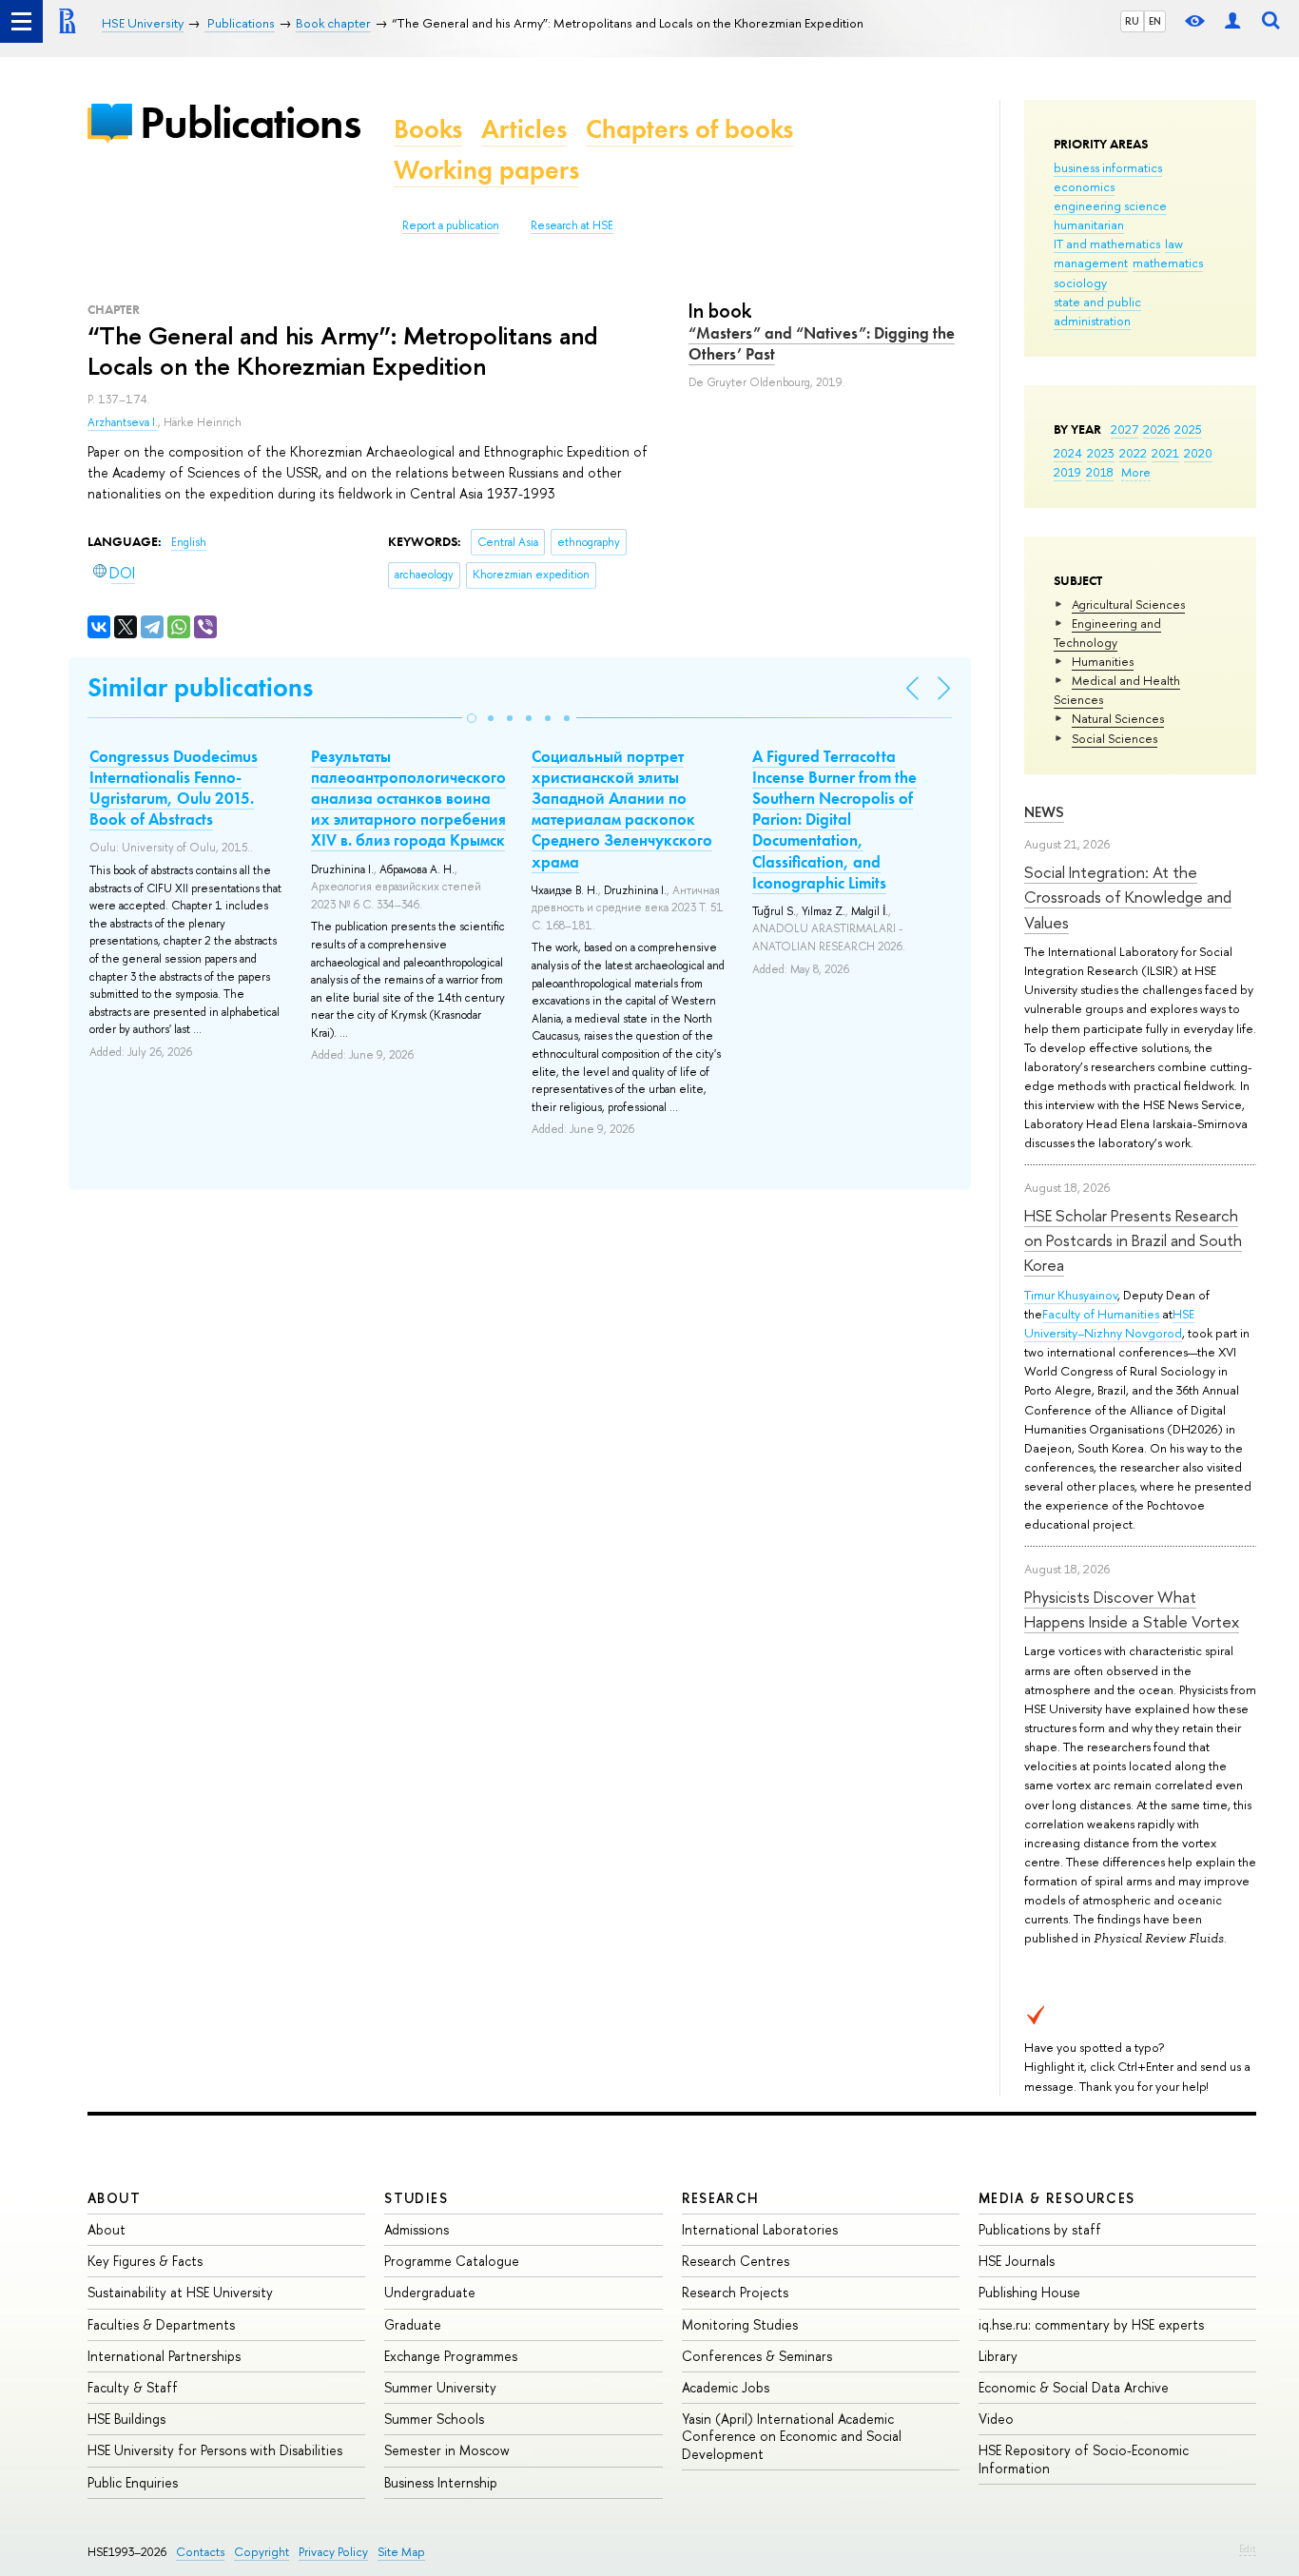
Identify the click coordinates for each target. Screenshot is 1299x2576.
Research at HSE (572, 225)
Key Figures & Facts (145, 2261)
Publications (250, 122)
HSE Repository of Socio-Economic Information (1084, 2459)
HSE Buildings (126, 2419)
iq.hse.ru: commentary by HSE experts (1091, 2324)
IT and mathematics (1107, 244)
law (1174, 244)
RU (1132, 21)
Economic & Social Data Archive (1074, 2387)
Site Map (401, 2552)
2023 (1101, 453)
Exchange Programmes (451, 2356)
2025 (1188, 429)
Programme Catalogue (452, 2261)
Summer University (440, 2387)
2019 (1067, 472)
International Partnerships (164, 2356)
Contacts (200, 2552)
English (189, 542)
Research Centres (736, 2261)
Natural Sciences (1118, 718)
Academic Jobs (726, 2387)
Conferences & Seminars (757, 2356)
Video (996, 2419)
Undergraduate (430, 2292)
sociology (1080, 283)
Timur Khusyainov (1071, 1295)
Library (998, 2356)
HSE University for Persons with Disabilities (215, 2450)
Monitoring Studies (740, 2324)
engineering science (1110, 205)
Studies (416, 2198)
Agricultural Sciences (1128, 604)
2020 (1198, 453)
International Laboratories (760, 2229)
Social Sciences (1115, 738)
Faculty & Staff (133, 2387)
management (1091, 263)
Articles (524, 129)
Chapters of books (689, 129)
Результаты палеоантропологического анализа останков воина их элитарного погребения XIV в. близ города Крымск (408, 798)
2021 (1165, 453)
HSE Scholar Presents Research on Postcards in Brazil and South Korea (1133, 1240)
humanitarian (1089, 224)
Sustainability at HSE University (180, 2292)
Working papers (486, 170)
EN (1155, 21)
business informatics (1108, 167)
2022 (1133, 453)
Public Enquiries (133, 2482)
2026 (1156, 429)
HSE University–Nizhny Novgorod (1109, 1323)
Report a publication (451, 225)
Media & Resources (1057, 2198)
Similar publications (200, 687)
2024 (1068, 453)
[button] (472, 718)
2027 (1125, 429)
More (1136, 472)
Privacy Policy (333, 2552)
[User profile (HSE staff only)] (1232, 21)
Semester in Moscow (447, 2450)
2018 (1100, 472)
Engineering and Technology (1107, 633)
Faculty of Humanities (1101, 1314)
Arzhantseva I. (123, 422)
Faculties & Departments (161, 2324)
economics (1084, 186)
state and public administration (1097, 311)
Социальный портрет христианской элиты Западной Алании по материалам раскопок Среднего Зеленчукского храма (622, 809)
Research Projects (735, 2292)
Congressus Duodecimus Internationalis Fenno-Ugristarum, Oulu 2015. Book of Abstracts (174, 788)
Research (721, 2198)
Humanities (1103, 661)
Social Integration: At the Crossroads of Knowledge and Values (1128, 897)
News (1044, 812)
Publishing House (1029, 2292)
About (114, 2198)
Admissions (417, 2229)
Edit (1248, 2548)
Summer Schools (434, 2419)
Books (428, 129)
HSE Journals (1017, 2261)
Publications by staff (1040, 2229)
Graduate (413, 2324)
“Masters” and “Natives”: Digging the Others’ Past (822, 343)
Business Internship (441, 2482)
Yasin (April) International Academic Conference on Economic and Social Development (792, 2436)
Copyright (262, 2552)
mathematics (1168, 263)
